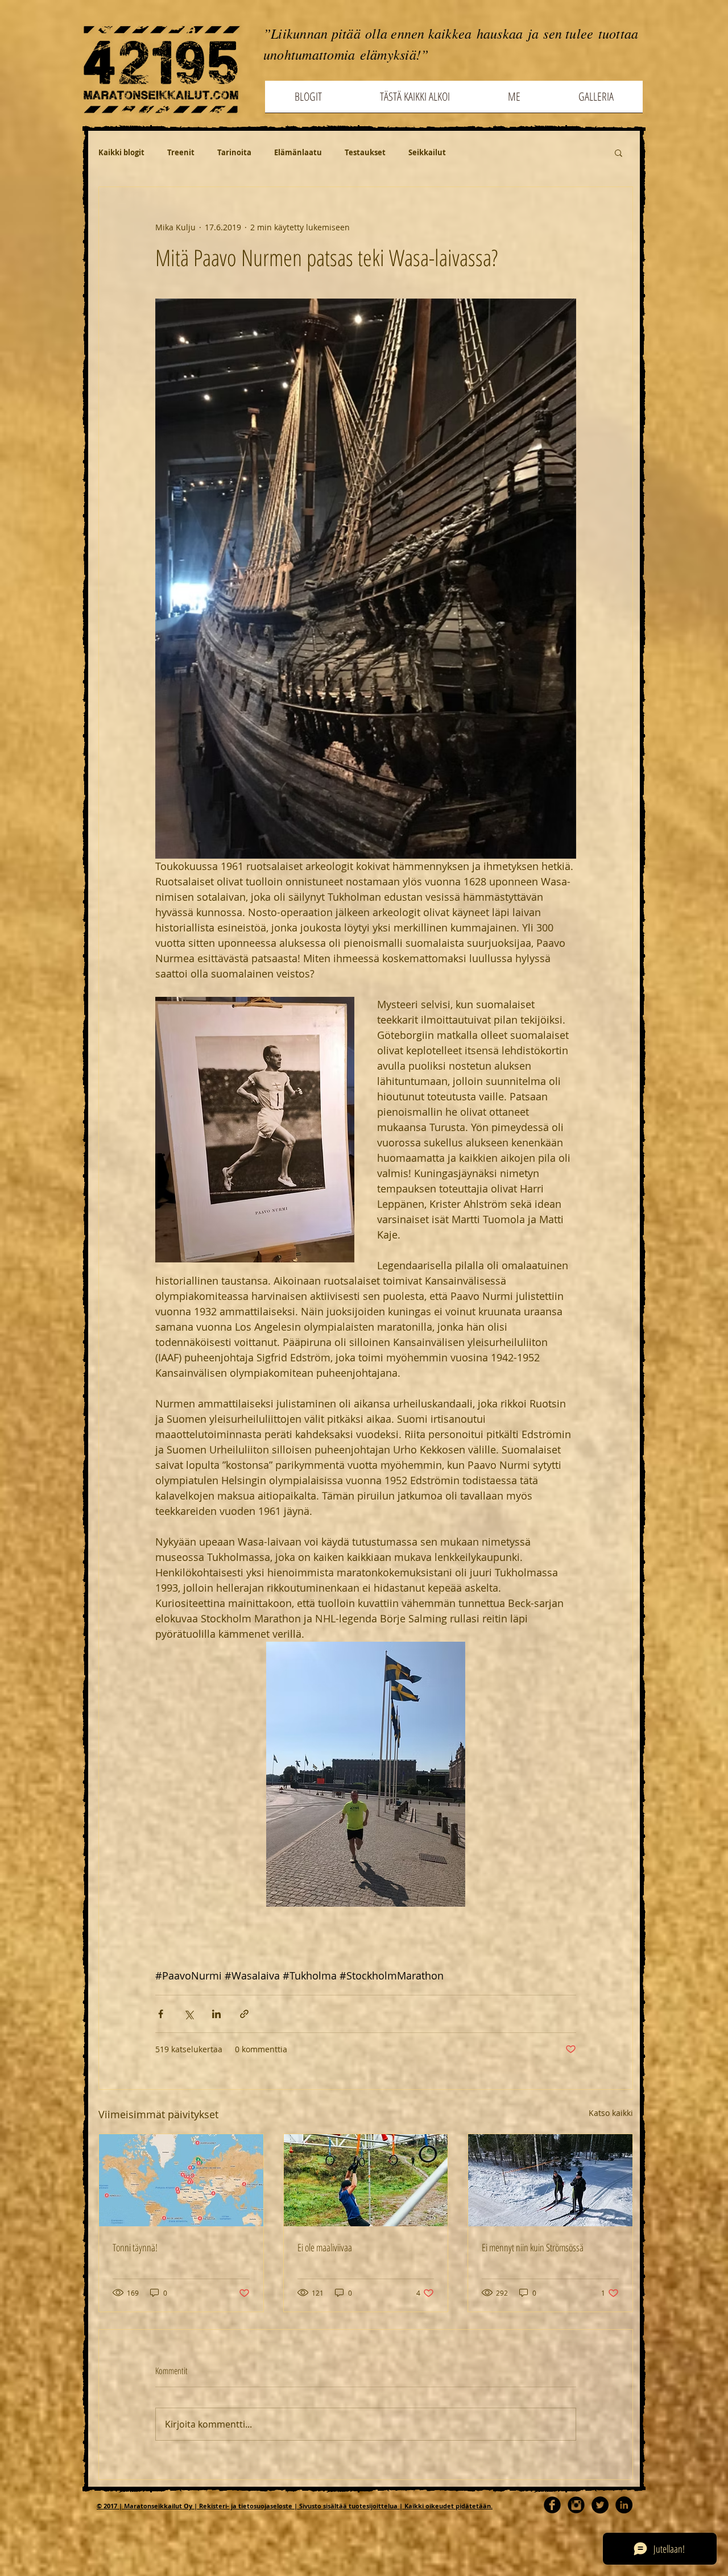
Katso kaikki (611, 2113)
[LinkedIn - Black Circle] (624, 2505)
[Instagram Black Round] (576, 2505)
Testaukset (365, 152)
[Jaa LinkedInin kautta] (216, 2014)
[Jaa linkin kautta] (244, 2014)
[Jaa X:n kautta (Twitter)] (189, 2014)
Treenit (181, 152)
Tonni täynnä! (135, 2247)
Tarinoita (234, 152)
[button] (619, 152)
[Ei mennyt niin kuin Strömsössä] (550, 2180)
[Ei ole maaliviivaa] (366, 2180)
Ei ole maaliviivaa (325, 2247)
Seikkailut (427, 152)
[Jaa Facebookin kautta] (161, 2014)
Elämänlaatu (298, 152)
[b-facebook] (552, 2505)
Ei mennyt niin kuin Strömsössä (533, 2247)
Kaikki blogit (121, 152)
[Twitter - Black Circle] (600, 2505)
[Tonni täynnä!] (181, 2180)
